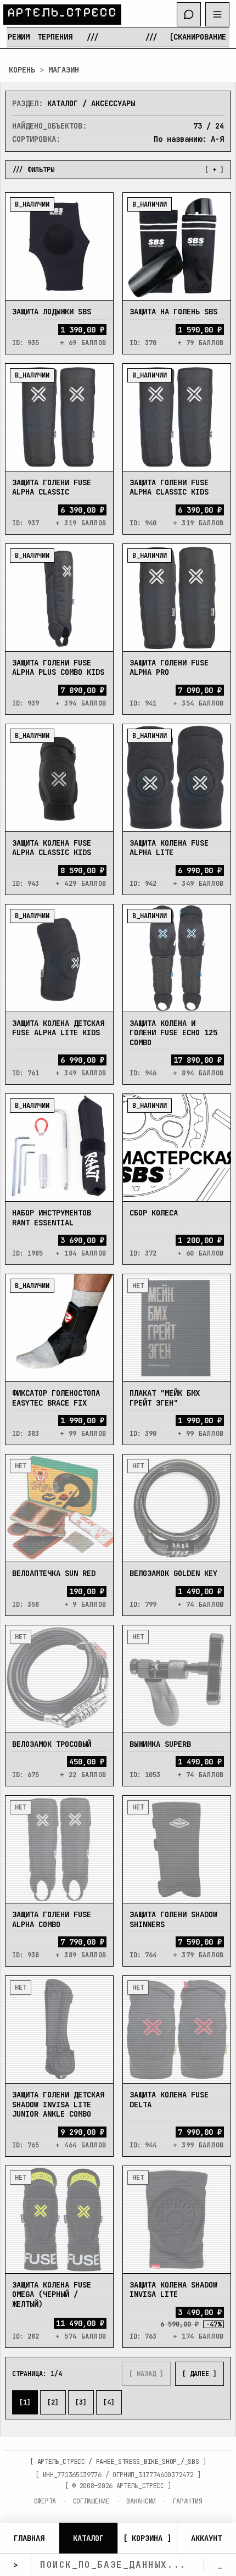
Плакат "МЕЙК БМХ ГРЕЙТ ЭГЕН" (165, 1398)
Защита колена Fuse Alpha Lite (169, 848)
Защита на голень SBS (173, 312)
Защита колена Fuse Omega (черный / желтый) (52, 2294)
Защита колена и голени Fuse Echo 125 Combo (173, 1033)
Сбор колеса (154, 1213)
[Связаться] (189, 14)
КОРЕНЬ (22, 70)
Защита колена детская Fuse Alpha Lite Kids (58, 1028)
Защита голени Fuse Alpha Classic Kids (169, 487)
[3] (81, 2402)
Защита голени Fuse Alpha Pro (169, 668)
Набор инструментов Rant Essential (52, 1218)
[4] (109, 2402)
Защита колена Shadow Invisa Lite (173, 2290)
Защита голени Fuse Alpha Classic (52, 487)
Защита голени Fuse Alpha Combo (52, 1919)
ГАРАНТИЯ (188, 2501)
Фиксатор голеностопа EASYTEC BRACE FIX (56, 1398)
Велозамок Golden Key (173, 1573)
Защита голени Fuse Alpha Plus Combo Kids (58, 668)
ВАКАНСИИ (141, 2501)
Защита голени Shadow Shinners (173, 1919)
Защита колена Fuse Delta (169, 2100)
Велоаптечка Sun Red (54, 1573)
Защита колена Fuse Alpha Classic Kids (52, 848)
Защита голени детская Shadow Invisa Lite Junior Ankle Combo (58, 2104)
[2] (53, 2402)
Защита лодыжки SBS (52, 312)
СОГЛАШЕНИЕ (91, 2501)
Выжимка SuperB (160, 1744)
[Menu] (217, 14)
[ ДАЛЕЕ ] (200, 2374)
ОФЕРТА (45, 2501)
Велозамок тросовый (52, 1744)
